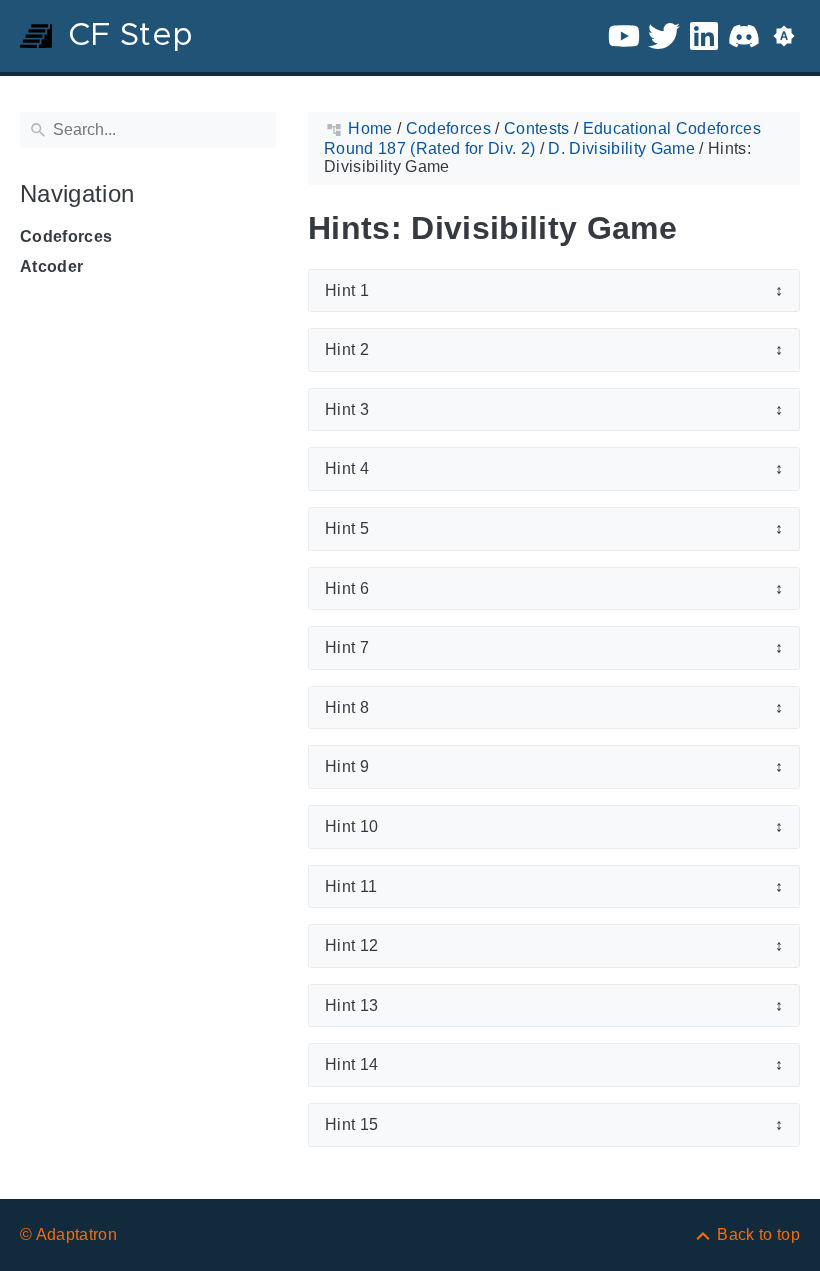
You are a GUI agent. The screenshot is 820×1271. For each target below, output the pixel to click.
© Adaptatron (68, 1234)
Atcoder (51, 266)
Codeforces (66, 236)
